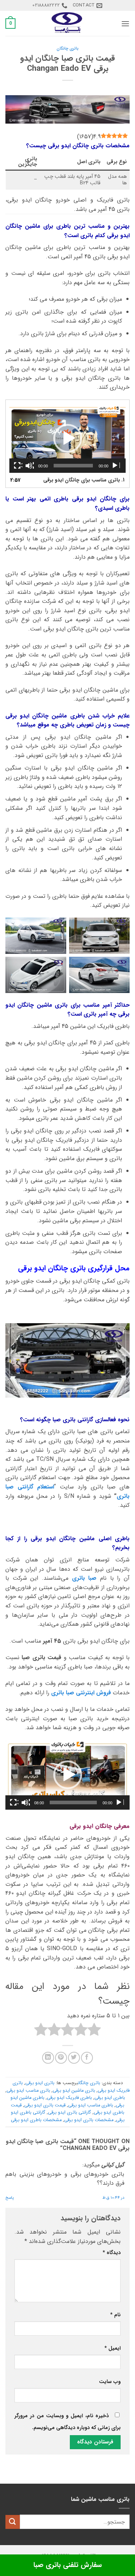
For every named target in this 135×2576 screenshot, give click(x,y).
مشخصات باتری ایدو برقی (89, 2120)
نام (115, 2315)
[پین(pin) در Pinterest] (61, 2058)
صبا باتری (84, 1578)
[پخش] (116, 466)
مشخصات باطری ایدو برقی (36, 2120)
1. (84, 480)
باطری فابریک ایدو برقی (69, 2098)
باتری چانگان (67, 49)
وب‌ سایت (110, 2382)
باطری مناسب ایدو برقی (91, 2105)
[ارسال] (13, 2522)
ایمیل (112, 2348)
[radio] (94, 2031)
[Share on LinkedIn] (48, 2058)
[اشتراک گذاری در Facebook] (87, 2058)
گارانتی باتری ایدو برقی (69, 2113)
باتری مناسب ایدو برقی (28, 2091)
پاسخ (10, 2198)
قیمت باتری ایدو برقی (45, 2105)
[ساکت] (30, 466)
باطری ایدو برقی (110, 2098)
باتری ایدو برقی (40, 2083)
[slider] (73, 1802)
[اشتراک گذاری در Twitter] (74, 2058)
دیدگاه (112, 2253)
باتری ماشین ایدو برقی (74, 2091)
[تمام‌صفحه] (18, 466)
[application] (67, 438)
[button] (125, 24)
